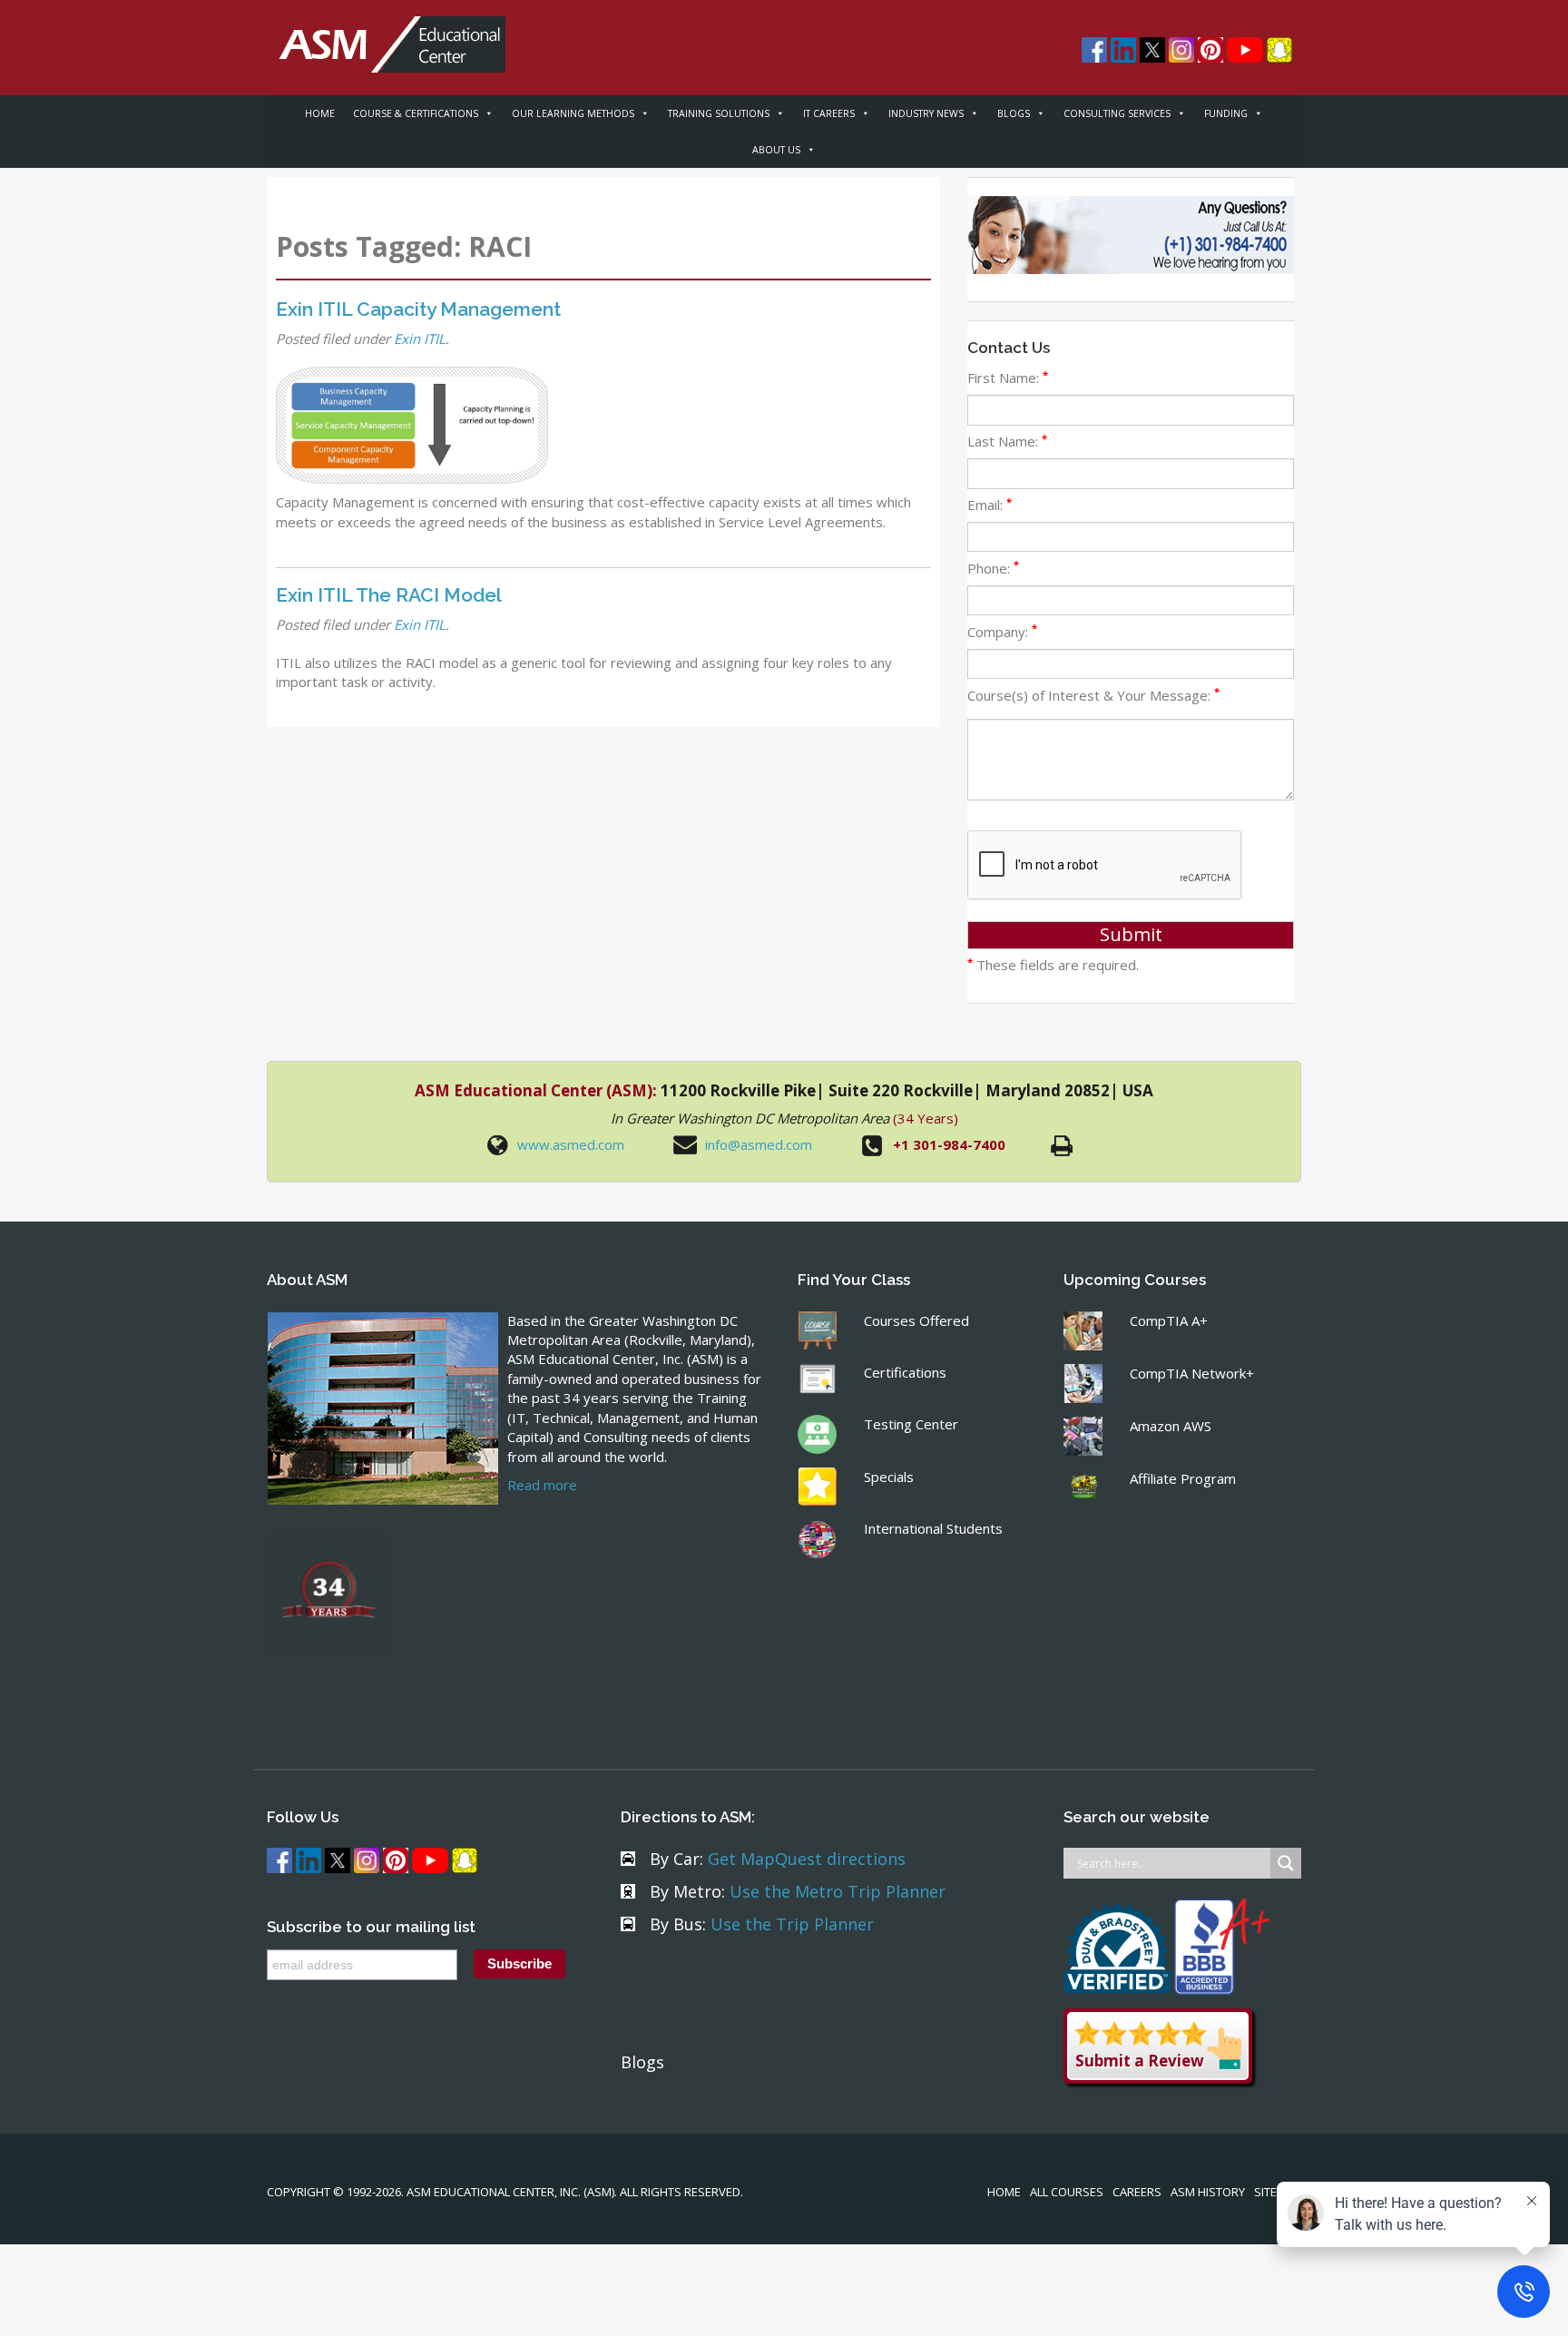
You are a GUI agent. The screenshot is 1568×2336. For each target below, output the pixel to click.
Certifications (905, 1372)
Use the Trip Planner (792, 1924)
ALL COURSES (1067, 2192)
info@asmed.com (759, 1144)
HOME (320, 113)
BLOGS (1014, 113)
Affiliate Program (1183, 1478)
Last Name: (1007, 441)
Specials (889, 1477)
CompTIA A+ (1169, 1320)
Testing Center (911, 1424)
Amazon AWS (1171, 1426)
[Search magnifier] (1286, 1863)
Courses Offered (916, 1320)
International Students (933, 1528)
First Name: (1008, 378)
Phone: (993, 568)
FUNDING (1226, 113)
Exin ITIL (420, 339)
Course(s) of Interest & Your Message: (1093, 695)
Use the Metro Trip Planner (838, 1891)
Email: (990, 505)
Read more (542, 1485)
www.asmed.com (571, 1144)
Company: (1002, 632)
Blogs (642, 2062)
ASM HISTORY (1208, 2192)
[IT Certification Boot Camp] (386, 34)
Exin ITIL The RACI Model (389, 595)
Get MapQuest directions (807, 1859)
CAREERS (1137, 2192)
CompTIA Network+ (1192, 1373)
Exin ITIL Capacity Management (418, 309)
